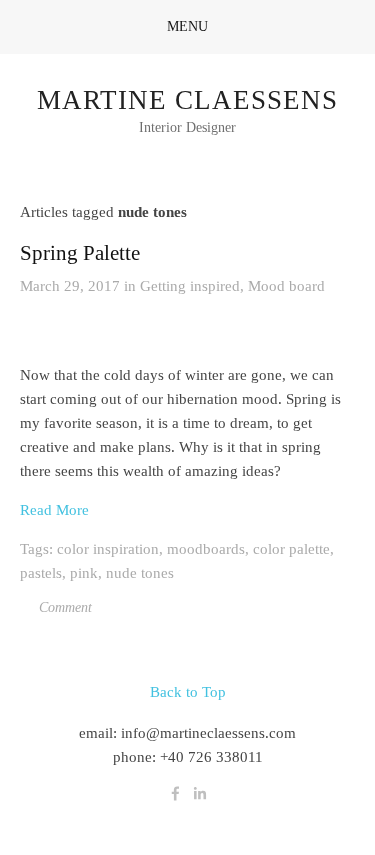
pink (84, 573)
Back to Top (188, 692)
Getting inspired (190, 286)
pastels (41, 573)
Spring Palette (80, 253)
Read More (54, 510)
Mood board (286, 286)
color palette (291, 549)
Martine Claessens (187, 100)
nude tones (140, 573)
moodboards (206, 549)
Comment (63, 607)
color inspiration (108, 549)
